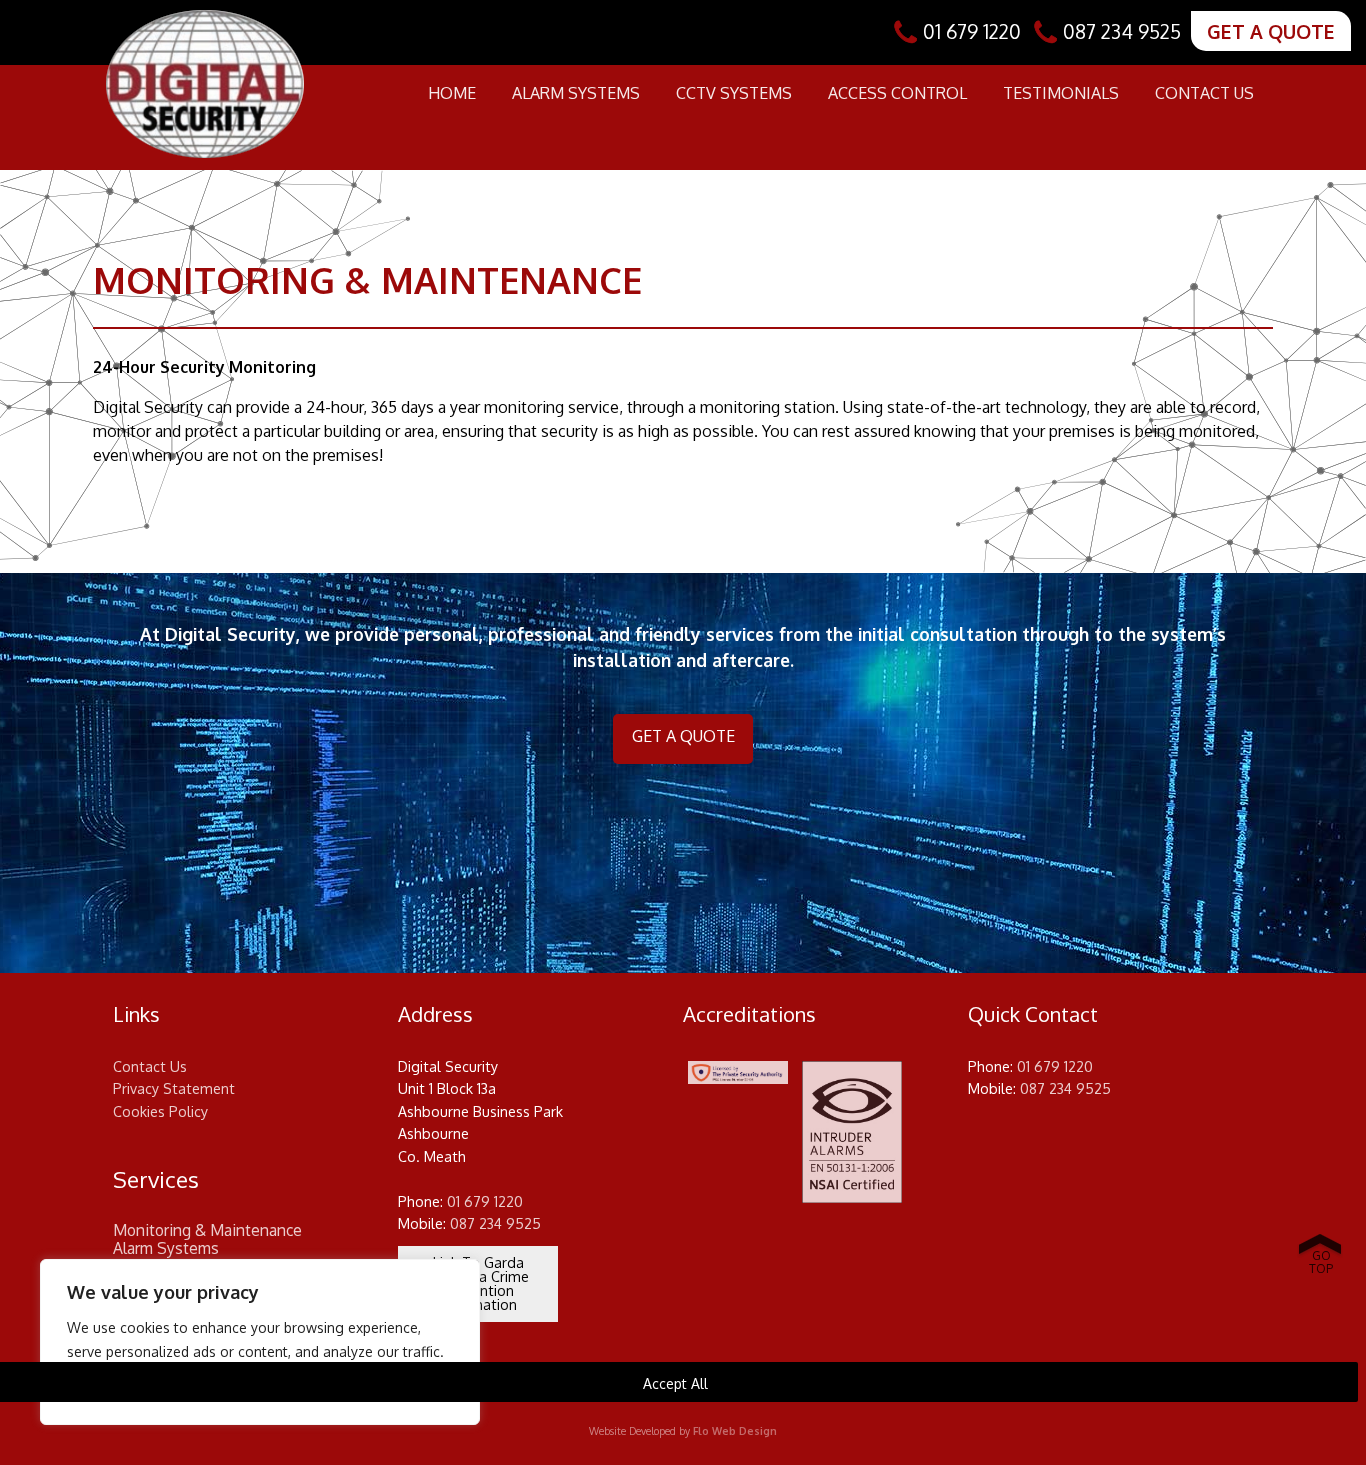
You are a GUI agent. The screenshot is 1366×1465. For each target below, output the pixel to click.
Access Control (897, 93)
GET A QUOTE (1271, 31)
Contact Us (1204, 93)
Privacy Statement (174, 1088)
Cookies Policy (160, 1111)
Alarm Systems (576, 93)
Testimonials (1061, 93)
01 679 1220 (972, 31)
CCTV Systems (734, 93)
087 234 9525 (1122, 31)
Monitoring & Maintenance (207, 1230)
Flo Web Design (735, 1430)
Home (452, 93)
